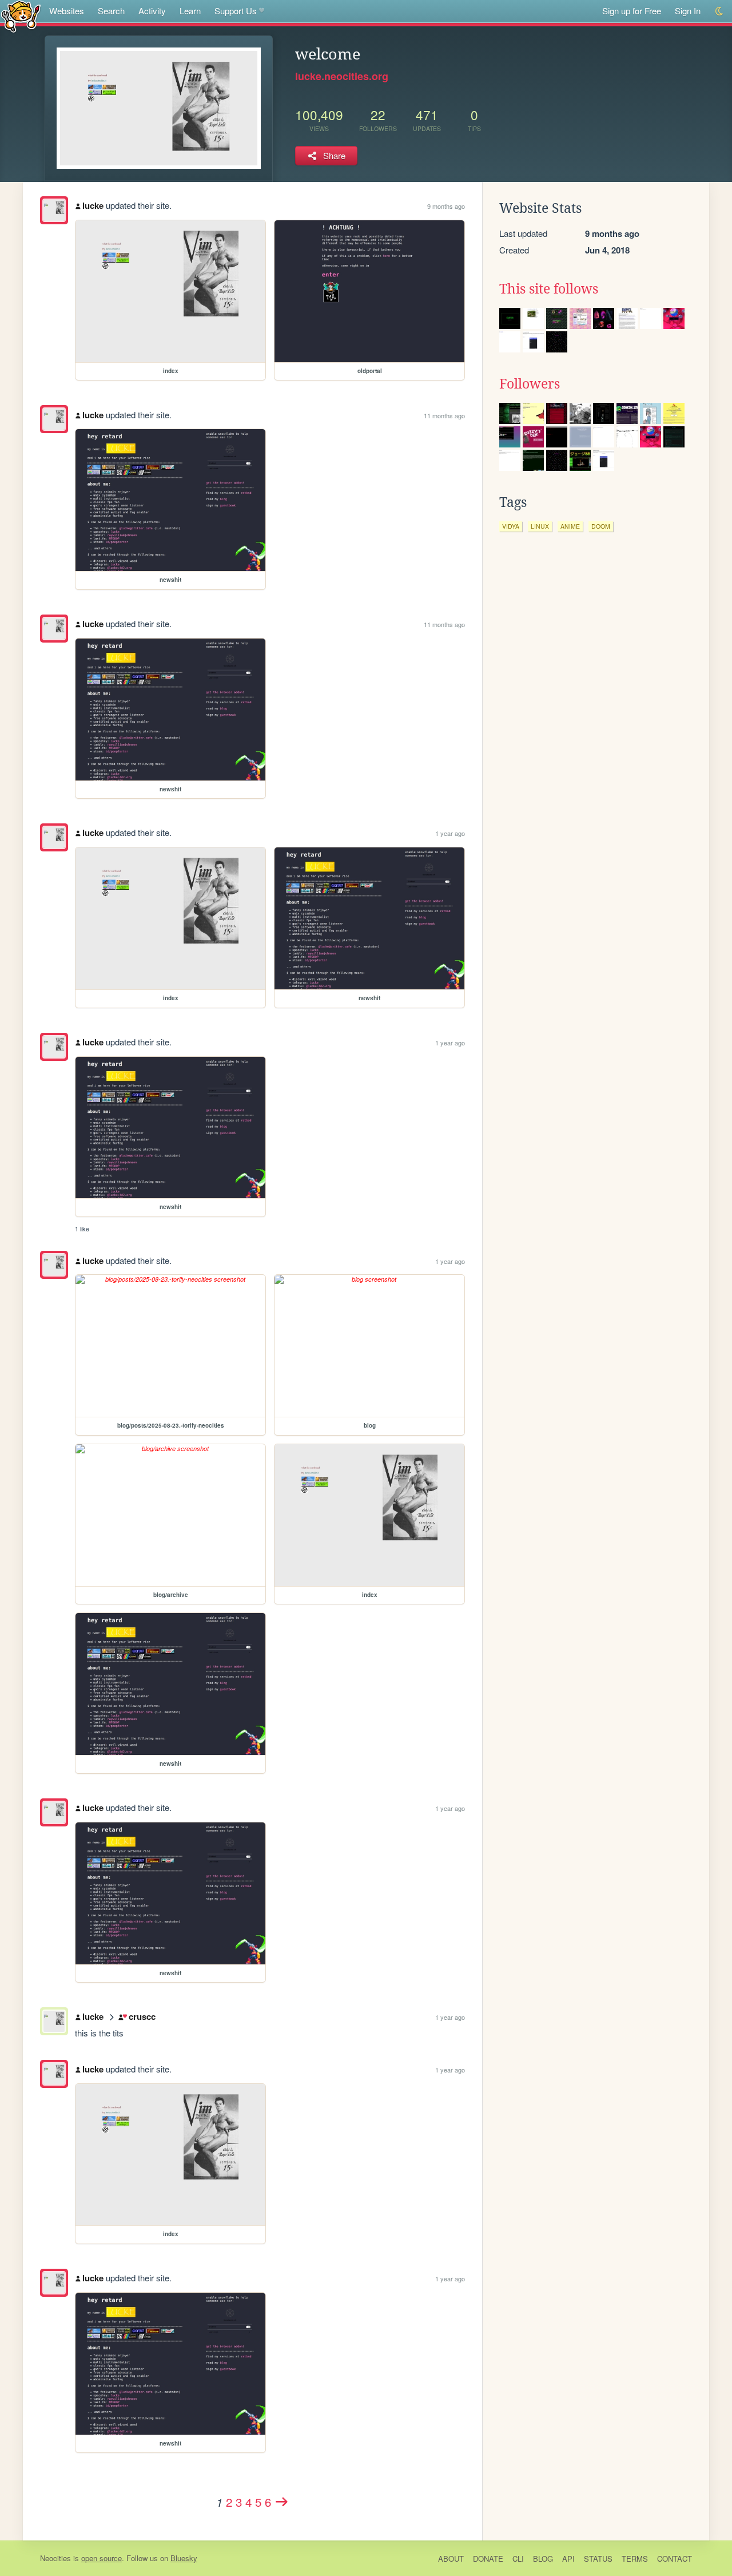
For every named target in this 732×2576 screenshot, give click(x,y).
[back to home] (21, 16)
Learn (190, 11)
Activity (152, 11)
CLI (518, 2559)
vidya (511, 526)
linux (540, 526)
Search (111, 11)
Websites (67, 11)
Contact (675, 2559)
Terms (635, 2559)
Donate (488, 2559)
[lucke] (54, 210)
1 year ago (450, 833)
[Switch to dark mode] (720, 11)
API (568, 2559)
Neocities (55, 2558)
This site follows (549, 289)
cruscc (142, 2016)
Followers (530, 384)
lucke (93, 205)
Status (598, 2559)
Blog (543, 2559)
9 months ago (446, 206)
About (451, 2559)
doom (601, 526)
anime (570, 526)
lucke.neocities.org (342, 76)
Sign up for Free (632, 11)
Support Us (236, 11)
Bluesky (184, 2558)
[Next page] (282, 2502)
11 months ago (444, 415)
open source (102, 2558)
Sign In (688, 11)
